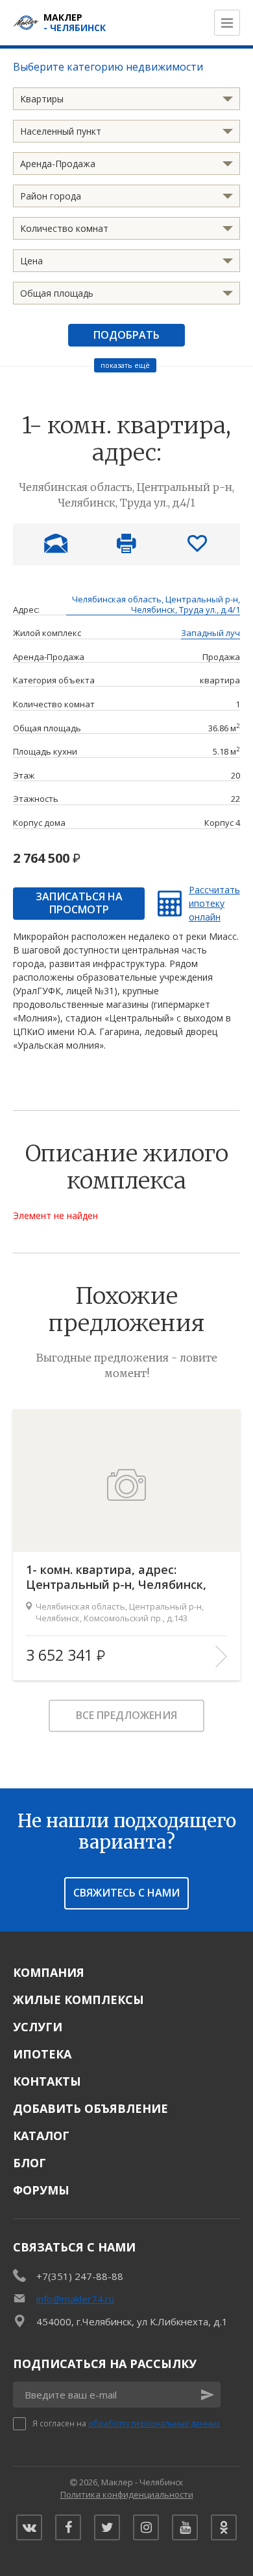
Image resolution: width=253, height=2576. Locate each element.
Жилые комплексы (78, 2000)
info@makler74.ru (75, 2299)
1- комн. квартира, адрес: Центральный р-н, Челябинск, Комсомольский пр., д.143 (116, 1578)
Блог (30, 2163)
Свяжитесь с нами (126, 1893)
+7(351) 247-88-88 (80, 2276)
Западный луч (211, 633)
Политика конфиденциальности (127, 2494)
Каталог (41, 2136)
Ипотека (42, 2054)
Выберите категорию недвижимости (108, 67)
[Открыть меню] (227, 23)
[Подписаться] (208, 2395)
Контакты (47, 2081)
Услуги (38, 2027)
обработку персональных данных (154, 2423)
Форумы (41, 2190)
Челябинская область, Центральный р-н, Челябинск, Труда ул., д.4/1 (156, 605)
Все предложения (126, 1715)
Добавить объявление (90, 2108)
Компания (49, 1972)
